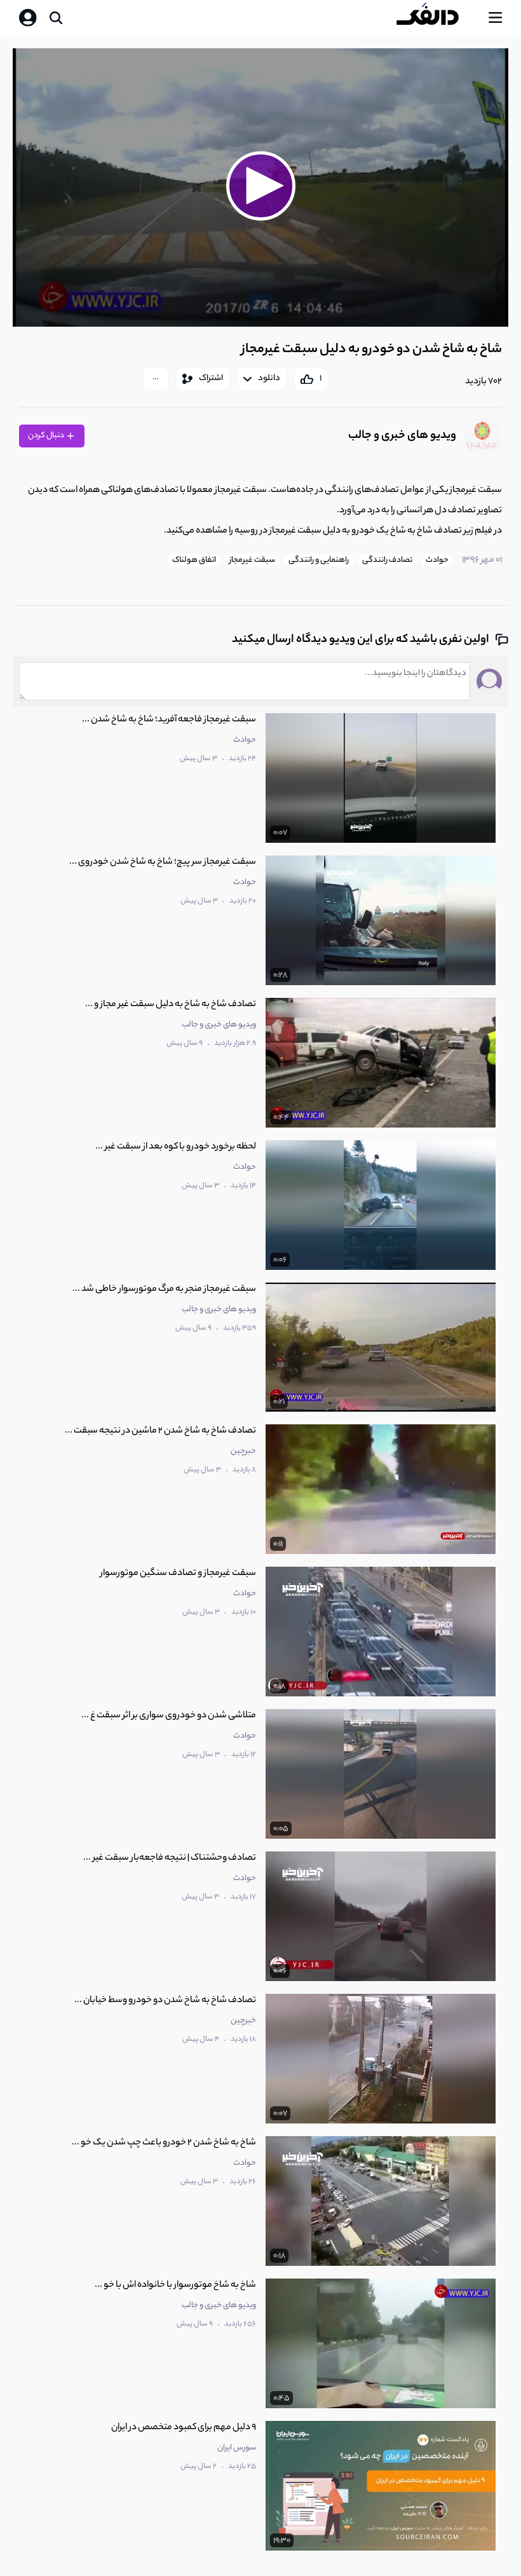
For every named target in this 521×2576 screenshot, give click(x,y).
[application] (260, 188)
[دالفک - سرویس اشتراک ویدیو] (438, 18)
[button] (260, 186)
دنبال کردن (47, 436)
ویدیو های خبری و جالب (402, 436)
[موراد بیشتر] (156, 379)
